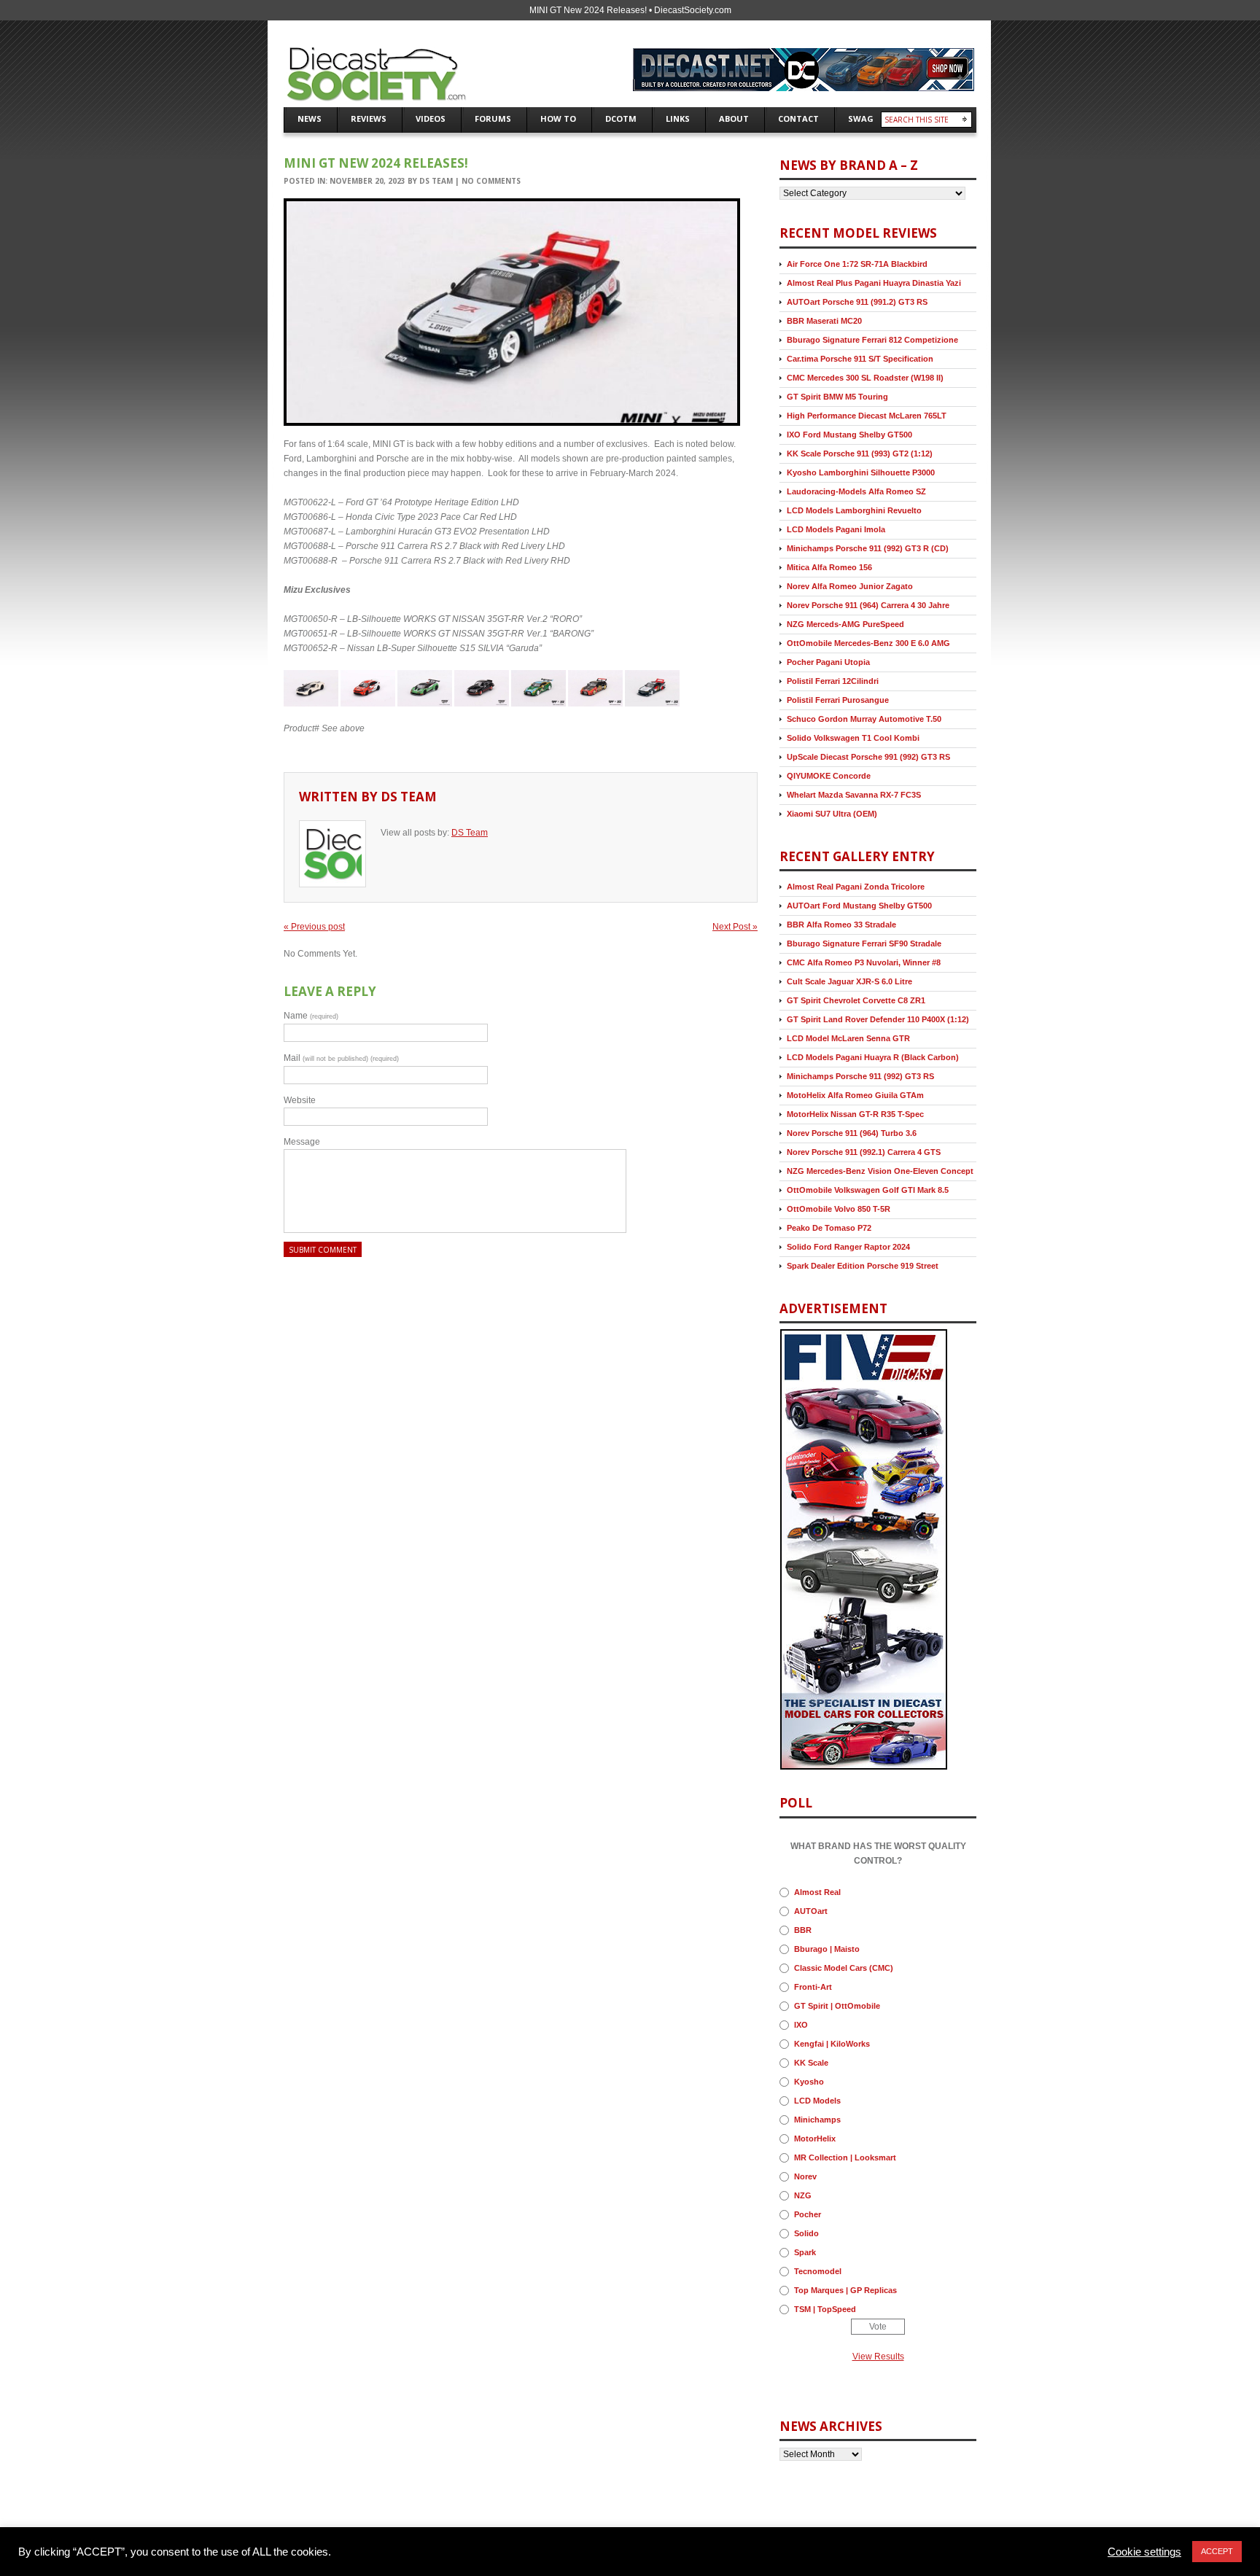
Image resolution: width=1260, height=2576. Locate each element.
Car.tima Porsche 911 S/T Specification (860, 359)
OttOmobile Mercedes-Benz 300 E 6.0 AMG (868, 643)
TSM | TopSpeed (825, 2309)
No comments (491, 181)
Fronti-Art (813, 1987)
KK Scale (811, 2063)
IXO (801, 2025)
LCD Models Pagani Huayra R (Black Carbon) (873, 1057)
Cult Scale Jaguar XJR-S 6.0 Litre (849, 981)
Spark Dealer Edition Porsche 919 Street (863, 1266)
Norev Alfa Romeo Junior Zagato (850, 586)
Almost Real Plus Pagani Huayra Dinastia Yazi (874, 283)
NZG (803, 2195)
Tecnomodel (818, 2271)
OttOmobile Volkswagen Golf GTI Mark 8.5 (868, 1190)
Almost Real (817, 1892)
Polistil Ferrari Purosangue (838, 700)
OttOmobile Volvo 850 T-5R (839, 1209)
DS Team (436, 181)
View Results (878, 2357)
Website (300, 1100)
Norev (805, 2176)
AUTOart (811, 1911)
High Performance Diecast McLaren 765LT (867, 416)
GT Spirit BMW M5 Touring (837, 397)
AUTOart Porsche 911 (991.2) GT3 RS (857, 302)
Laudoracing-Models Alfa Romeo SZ (856, 491)
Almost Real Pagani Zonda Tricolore (856, 887)
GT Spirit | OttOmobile (837, 2006)
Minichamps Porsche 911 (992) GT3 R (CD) (868, 548)
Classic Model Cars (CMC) (844, 1968)
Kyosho (809, 2082)
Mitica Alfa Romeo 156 (829, 567)
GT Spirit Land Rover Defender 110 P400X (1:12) (878, 1019)
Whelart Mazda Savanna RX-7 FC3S (854, 795)
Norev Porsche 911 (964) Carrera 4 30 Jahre (868, 605)
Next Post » (735, 927)
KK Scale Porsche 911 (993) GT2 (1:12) (860, 454)
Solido (806, 2233)
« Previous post (314, 927)
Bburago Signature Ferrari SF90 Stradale (864, 943)
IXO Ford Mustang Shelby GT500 (849, 435)
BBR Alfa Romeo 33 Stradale (841, 925)
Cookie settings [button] (1144, 2552)
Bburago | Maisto (827, 1949)
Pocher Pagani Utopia (828, 662)
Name (311, 1016)
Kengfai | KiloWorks (832, 2044)
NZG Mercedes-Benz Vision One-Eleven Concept (880, 1171)
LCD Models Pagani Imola (836, 529)
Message (302, 1142)
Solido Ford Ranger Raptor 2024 (848, 1247)
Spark (805, 2252)
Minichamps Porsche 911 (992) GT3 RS (860, 1076)
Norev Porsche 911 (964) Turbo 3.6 (852, 1133)
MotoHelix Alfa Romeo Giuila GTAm (855, 1095)
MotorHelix (815, 2139)
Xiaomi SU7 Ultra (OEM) (832, 814)
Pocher (808, 2214)
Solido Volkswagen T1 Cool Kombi (853, 738)
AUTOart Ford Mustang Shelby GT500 (859, 906)
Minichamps (817, 2120)
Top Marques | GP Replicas (845, 2290)
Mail (341, 1058)
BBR (803, 1930)
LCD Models (817, 2101)
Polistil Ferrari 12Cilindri (833, 681)
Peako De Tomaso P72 (829, 1228)
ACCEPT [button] (1217, 2551)
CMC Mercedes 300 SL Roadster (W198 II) (865, 378)
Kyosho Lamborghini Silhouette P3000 (861, 472)
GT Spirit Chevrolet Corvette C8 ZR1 (856, 1000)
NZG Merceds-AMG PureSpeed (845, 624)
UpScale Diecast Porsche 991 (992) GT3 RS (868, 757)
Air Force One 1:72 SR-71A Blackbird (857, 264)
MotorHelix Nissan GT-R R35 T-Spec (855, 1114)
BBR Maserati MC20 (824, 321)
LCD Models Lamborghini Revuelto (854, 510)
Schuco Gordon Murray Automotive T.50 (864, 719)
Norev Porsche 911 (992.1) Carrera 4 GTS (864, 1152)
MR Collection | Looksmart (845, 2157)
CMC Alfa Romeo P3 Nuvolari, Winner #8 (864, 962)
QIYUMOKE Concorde (829, 776)
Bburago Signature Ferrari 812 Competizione (872, 340)
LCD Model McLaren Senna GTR (848, 1038)
